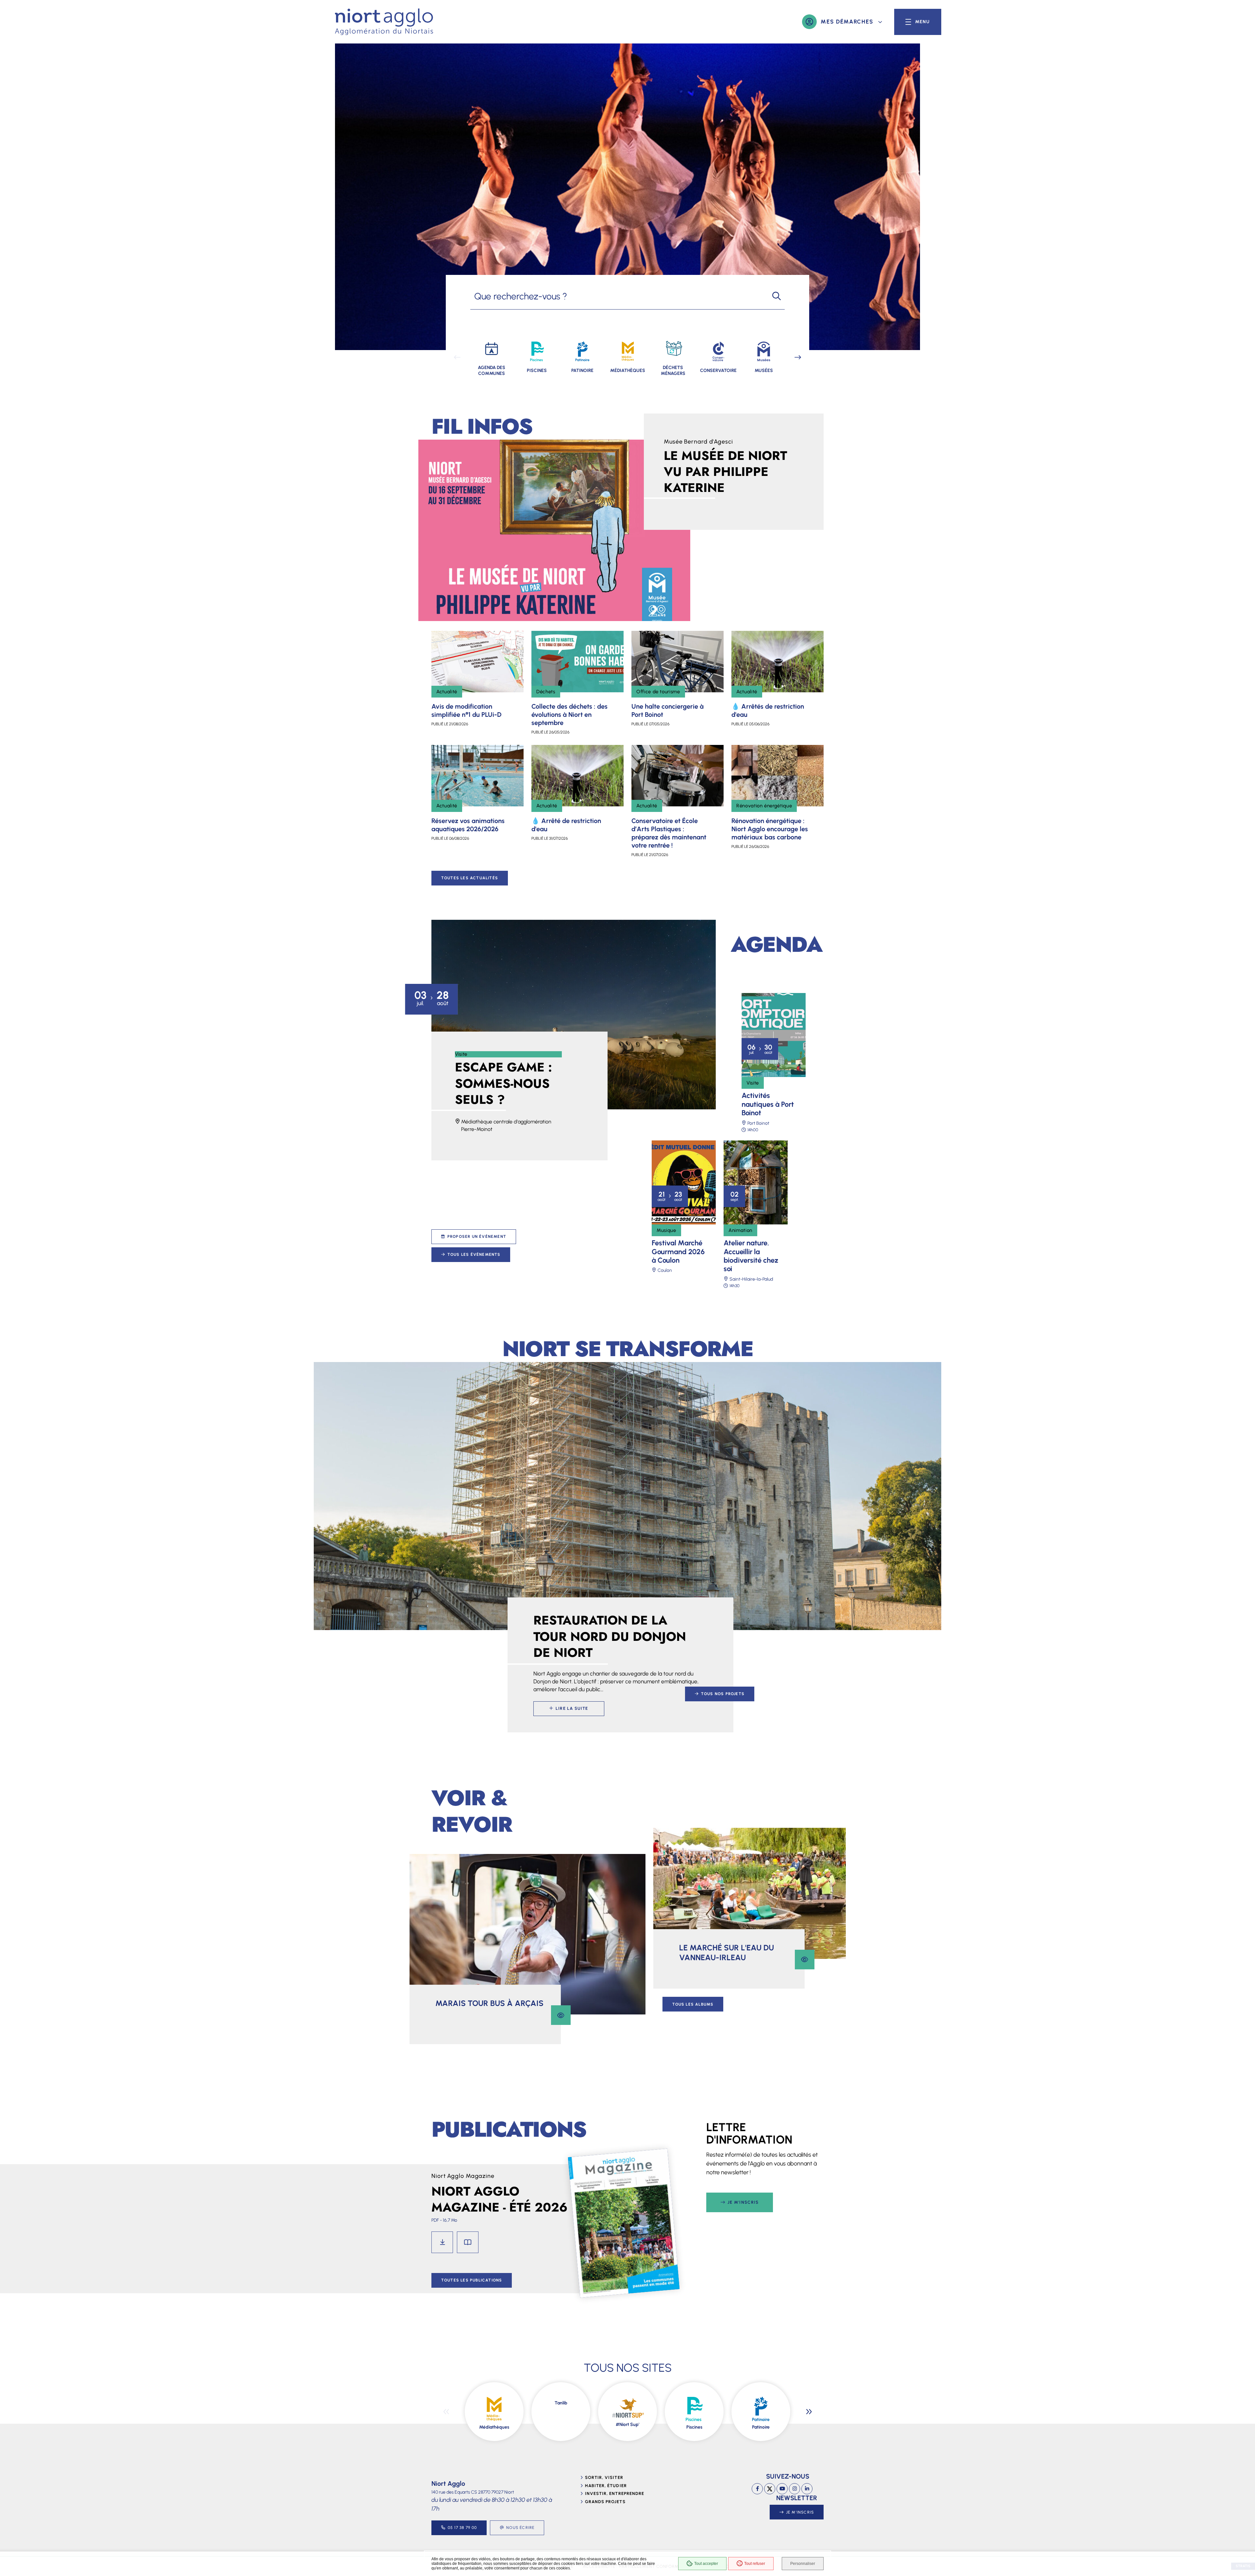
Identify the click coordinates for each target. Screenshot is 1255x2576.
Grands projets (605, 2502)
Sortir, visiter (604, 2477)
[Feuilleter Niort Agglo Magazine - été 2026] (468, 2242)
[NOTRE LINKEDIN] (807, 2489)
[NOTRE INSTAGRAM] (795, 2489)
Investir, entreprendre (615, 2493)
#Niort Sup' (627, 2424)
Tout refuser (755, 2564)
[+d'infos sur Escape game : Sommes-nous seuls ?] (574, 1015)
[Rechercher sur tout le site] (777, 296)
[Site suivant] (809, 2412)
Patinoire (761, 2427)
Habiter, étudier (606, 2486)
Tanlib (561, 2403)
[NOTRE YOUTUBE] (782, 2489)
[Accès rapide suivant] (798, 358)
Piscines (694, 2427)
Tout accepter (706, 2564)
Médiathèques (494, 2427)
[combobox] (619, 296)
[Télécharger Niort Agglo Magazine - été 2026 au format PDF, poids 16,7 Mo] (442, 2242)
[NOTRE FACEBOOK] (757, 2489)
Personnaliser (803, 2564)
